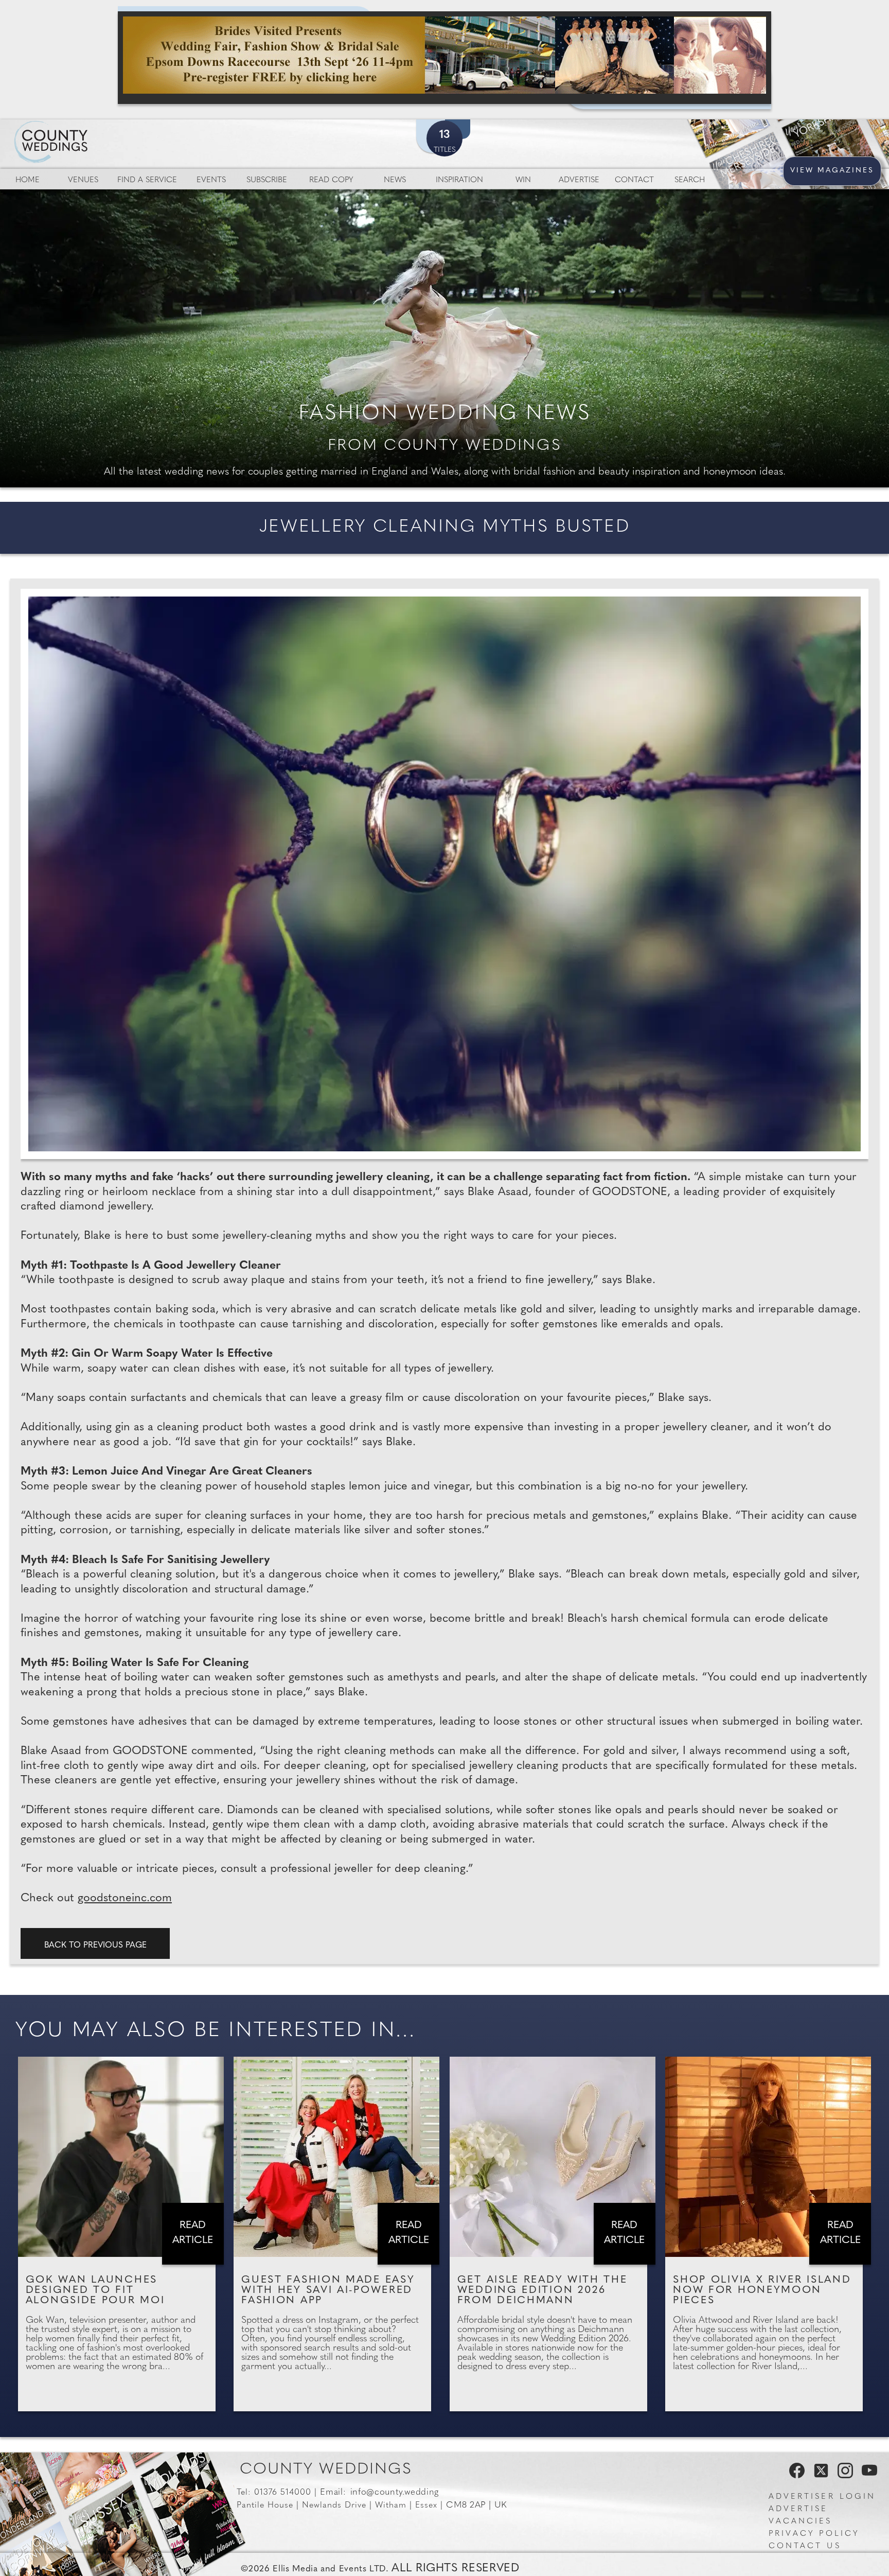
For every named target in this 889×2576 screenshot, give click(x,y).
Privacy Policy (814, 2534)
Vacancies (801, 2522)
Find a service (147, 180)
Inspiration (459, 180)
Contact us (805, 2546)
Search (690, 180)
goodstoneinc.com (125, 1898)
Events (211, 180)
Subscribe (267, 180)
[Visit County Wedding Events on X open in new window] (820, 2475)
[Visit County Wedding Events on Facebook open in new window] (794, 2475)
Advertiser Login (822, 2497)
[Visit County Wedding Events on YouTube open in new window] (867, 2475)
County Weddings (326, 2470)
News (395, 180)
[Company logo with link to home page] (82, 130)
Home (28, 180)
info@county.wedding (395, 2492)
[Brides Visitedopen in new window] (444, 58)
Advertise (579, 180)
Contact (634, 180)
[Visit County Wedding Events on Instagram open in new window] (843, 2475)
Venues (83, 180)
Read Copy (331, 180)
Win (523, 180)
